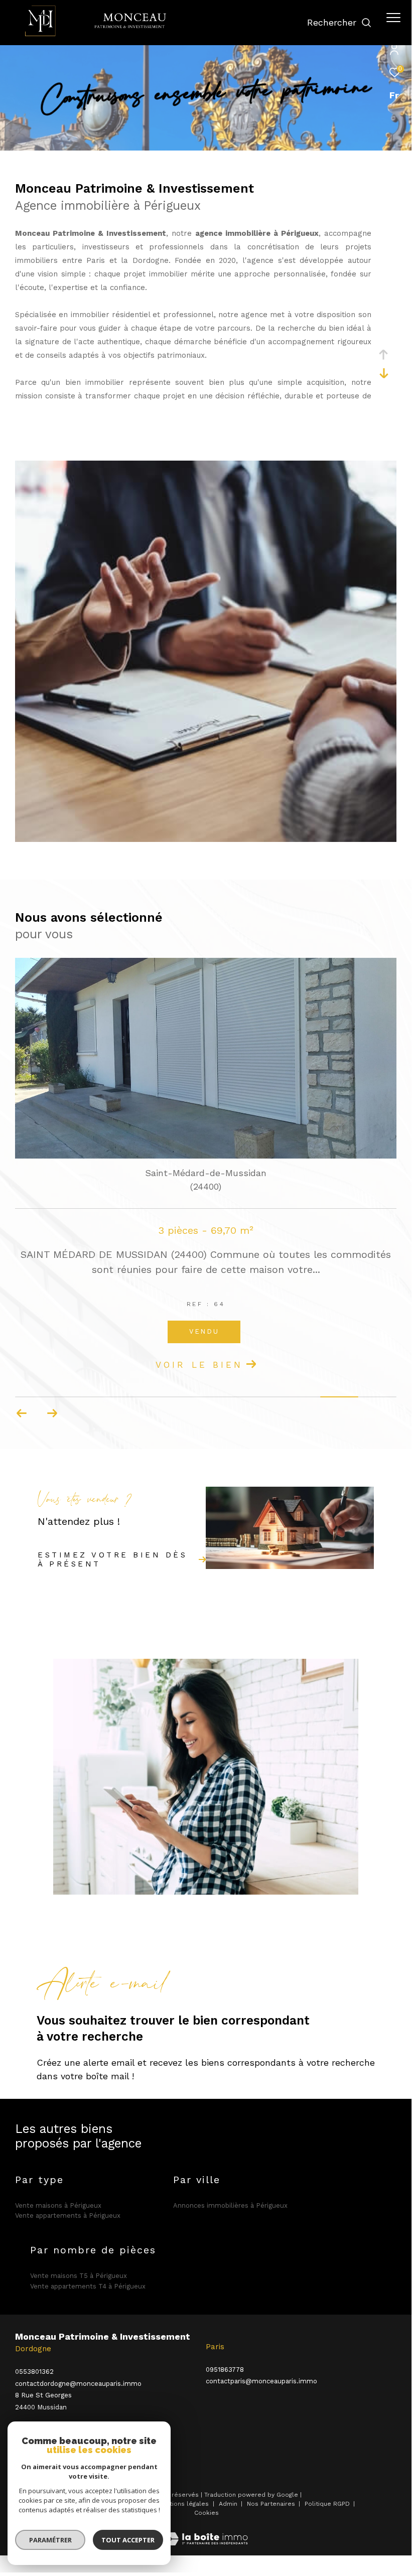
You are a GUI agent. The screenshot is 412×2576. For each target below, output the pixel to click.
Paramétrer (50, 2540)
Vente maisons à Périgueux (58, 2205)
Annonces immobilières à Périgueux (230, 2205)
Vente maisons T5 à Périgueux (79, 2276)
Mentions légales (184, 2504)
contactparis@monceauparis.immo (261, 2381)
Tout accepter (128, 2540)
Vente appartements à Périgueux (68, 2215)
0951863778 (225, 2370)
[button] (52, 1413)
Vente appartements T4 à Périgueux (88, 2286)
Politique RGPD (327, 2504)
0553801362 (34, 2372)
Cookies (207, 2513)
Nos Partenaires (272, 2504)
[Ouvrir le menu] (393, 18)
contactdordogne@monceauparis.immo (78, 2384)
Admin (229, 2504)
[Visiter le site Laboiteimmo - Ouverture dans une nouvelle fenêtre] (206, 2533)
